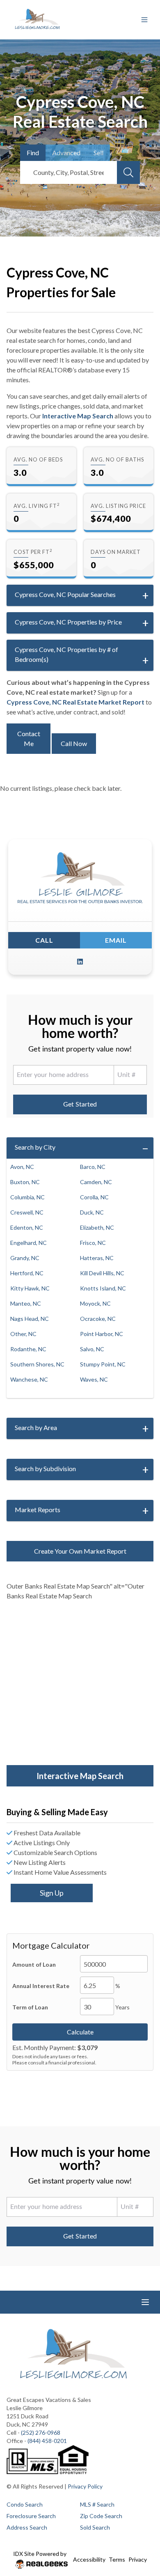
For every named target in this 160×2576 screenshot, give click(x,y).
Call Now (74, 743)
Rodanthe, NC (28, 1349)
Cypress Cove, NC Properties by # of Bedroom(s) (66, 654)
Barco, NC (93, 1167)
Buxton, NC (25, 1182)
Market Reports (38, 1510)
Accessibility (89, 2559)
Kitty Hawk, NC (30, 1288)
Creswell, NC (27, 1212)
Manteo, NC (26, 1303)
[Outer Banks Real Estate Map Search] (80, 1684)
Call (44, 940)
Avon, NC (22, 1167)
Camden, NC (96, 1182)
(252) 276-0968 (41, 2433)
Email (116, 940)
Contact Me (29, 738)
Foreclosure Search (31, 2516)
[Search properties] (128, 172)
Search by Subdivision (45, 1468)
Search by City (35, 1147)
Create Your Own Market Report (80, 1551)
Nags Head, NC (30, 1319)
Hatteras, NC (97, 1258)
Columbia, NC (27, 1197)
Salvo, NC (92, 1349)
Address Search (27, 2527)
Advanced (66, 153)
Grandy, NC (25, 1258)
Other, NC (23, 1334)
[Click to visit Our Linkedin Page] (80, 962)
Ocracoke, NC (98, 1319)
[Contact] (137, 2513)
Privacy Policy (85, 2486)
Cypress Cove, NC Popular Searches (65, 594)
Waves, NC (94, 1379)
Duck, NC (92, 1212)
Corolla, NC (94, 1197)
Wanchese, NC (29, 1379)
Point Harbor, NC (102, 1334)
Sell (98, 153)
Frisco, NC (93, 1243)
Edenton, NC (27, 1227)
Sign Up (52, 1893)
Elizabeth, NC (97, 1227)
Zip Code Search (101, 2516)
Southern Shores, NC (37, 1364)
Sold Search (95, 2527)
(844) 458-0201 (47, 2441)
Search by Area (36, 1427)
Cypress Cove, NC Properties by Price (68, 622)
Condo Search (25, 2504)
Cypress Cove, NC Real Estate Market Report (75, 702)
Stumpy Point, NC (103, 1364)
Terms (117, 2559)
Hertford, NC (27, 1273)
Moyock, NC (95, 1303)
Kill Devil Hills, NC (102, 1273)
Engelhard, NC (29, 1243)
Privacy (138, 2559)
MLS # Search (97, 2504)
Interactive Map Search (78, 416)
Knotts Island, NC (103, 1288)
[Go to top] (138, 2531)
